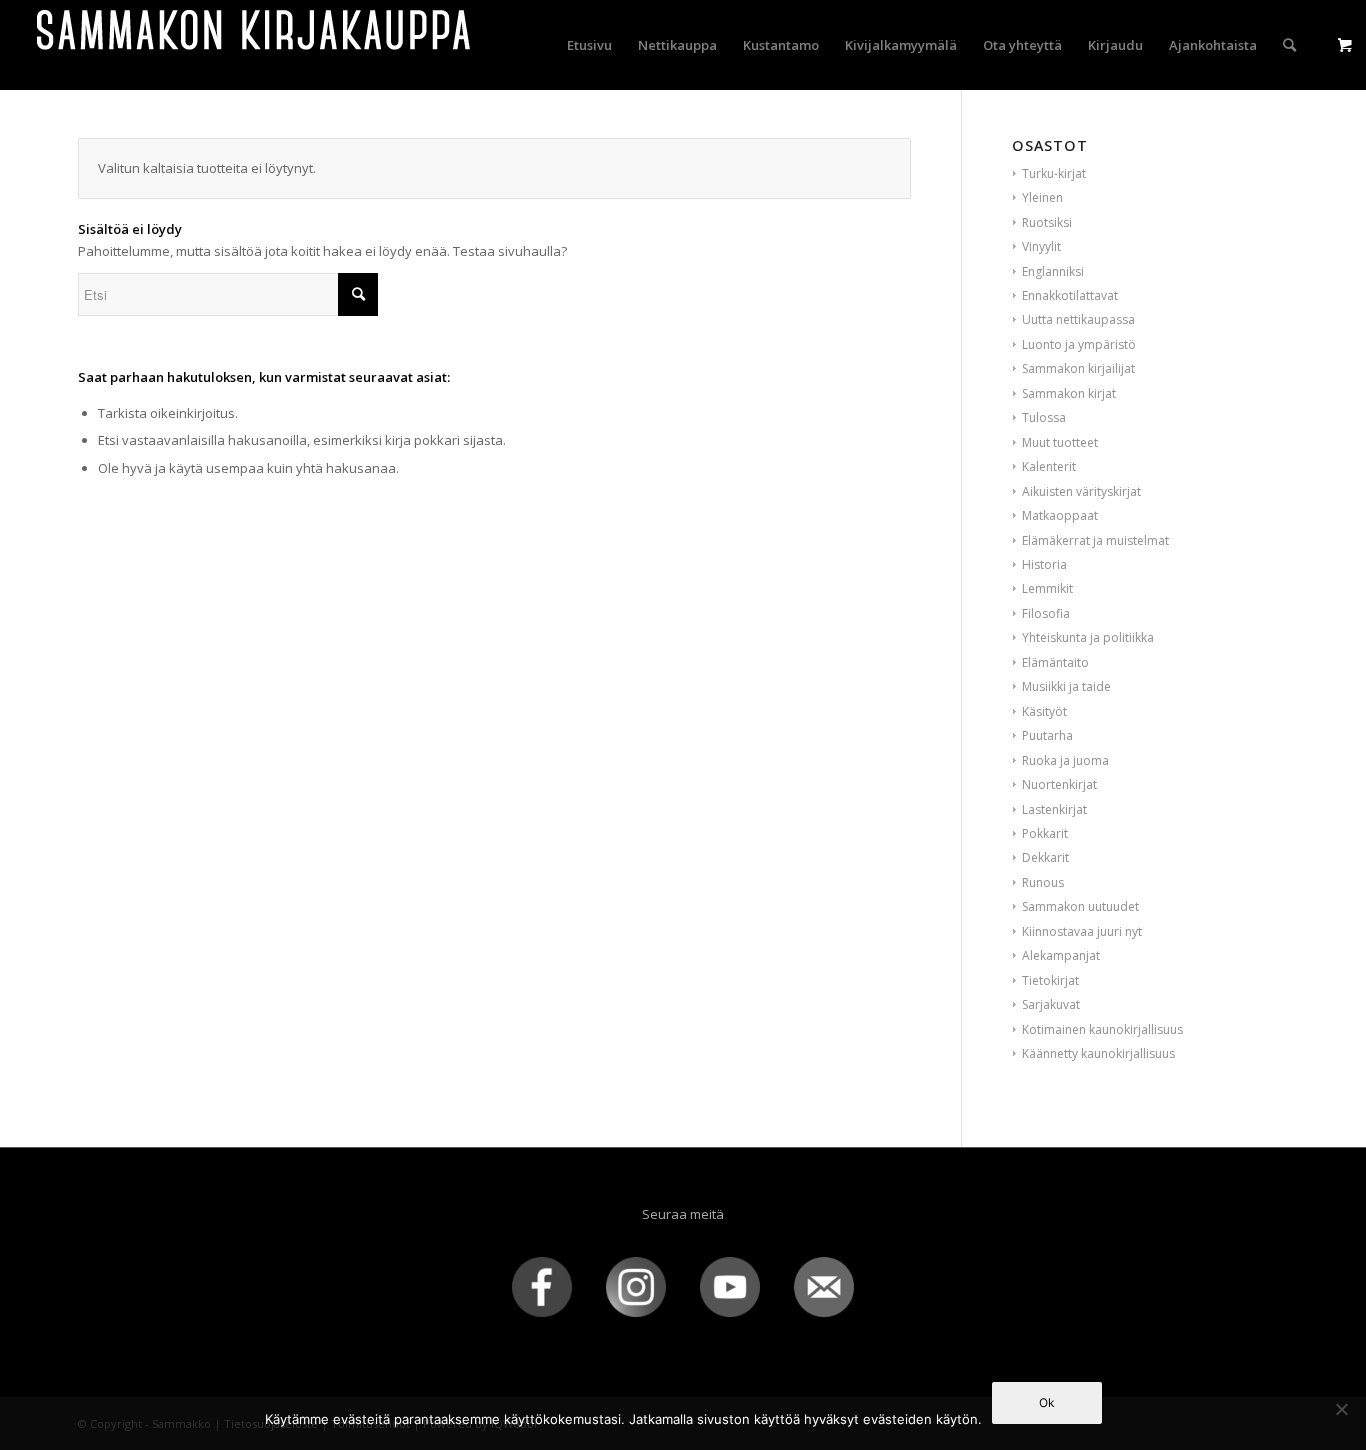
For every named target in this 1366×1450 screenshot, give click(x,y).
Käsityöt (1044, 711)
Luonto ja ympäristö (1079, 344)
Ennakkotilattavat (1070, 295)
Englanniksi (1053, 271)
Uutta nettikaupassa (1078, 319)
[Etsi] (1289, 45)
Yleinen (1042, 197)
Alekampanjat (1061, 955)
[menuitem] (589, 45)
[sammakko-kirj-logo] (255, 45)
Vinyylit (1041, 246)
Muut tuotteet (1060, 442)
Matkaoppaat (1060, 515)
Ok (1047, 1402)
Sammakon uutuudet (1080, 906)
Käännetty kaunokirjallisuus (1098, 1053)
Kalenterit (1049, 466)
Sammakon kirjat (1069, 393)
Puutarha (1047, 735)
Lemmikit (1047, 588)
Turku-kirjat (1054, 173)
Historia (1044, 564)
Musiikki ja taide (1066, 686)
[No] (1341, 1409)
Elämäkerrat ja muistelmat (1095, 540)
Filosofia (1046, 613)
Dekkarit (1045, 857)
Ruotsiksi (1047, 222)
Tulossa (1044, 417)
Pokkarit (1045, 833)
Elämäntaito (1055, 662)
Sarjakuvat (1051, 1004)
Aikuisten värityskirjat (1081, 491)
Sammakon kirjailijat (1078, 368)
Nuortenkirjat (1059, 784)
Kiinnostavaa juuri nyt (1082, 931)
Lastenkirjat (1054, 809)
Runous (1043, 882)
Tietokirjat (1050, 980)
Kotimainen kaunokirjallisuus (1102, 1029)
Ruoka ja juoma (1065, 760)
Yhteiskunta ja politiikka (1088, 637)
